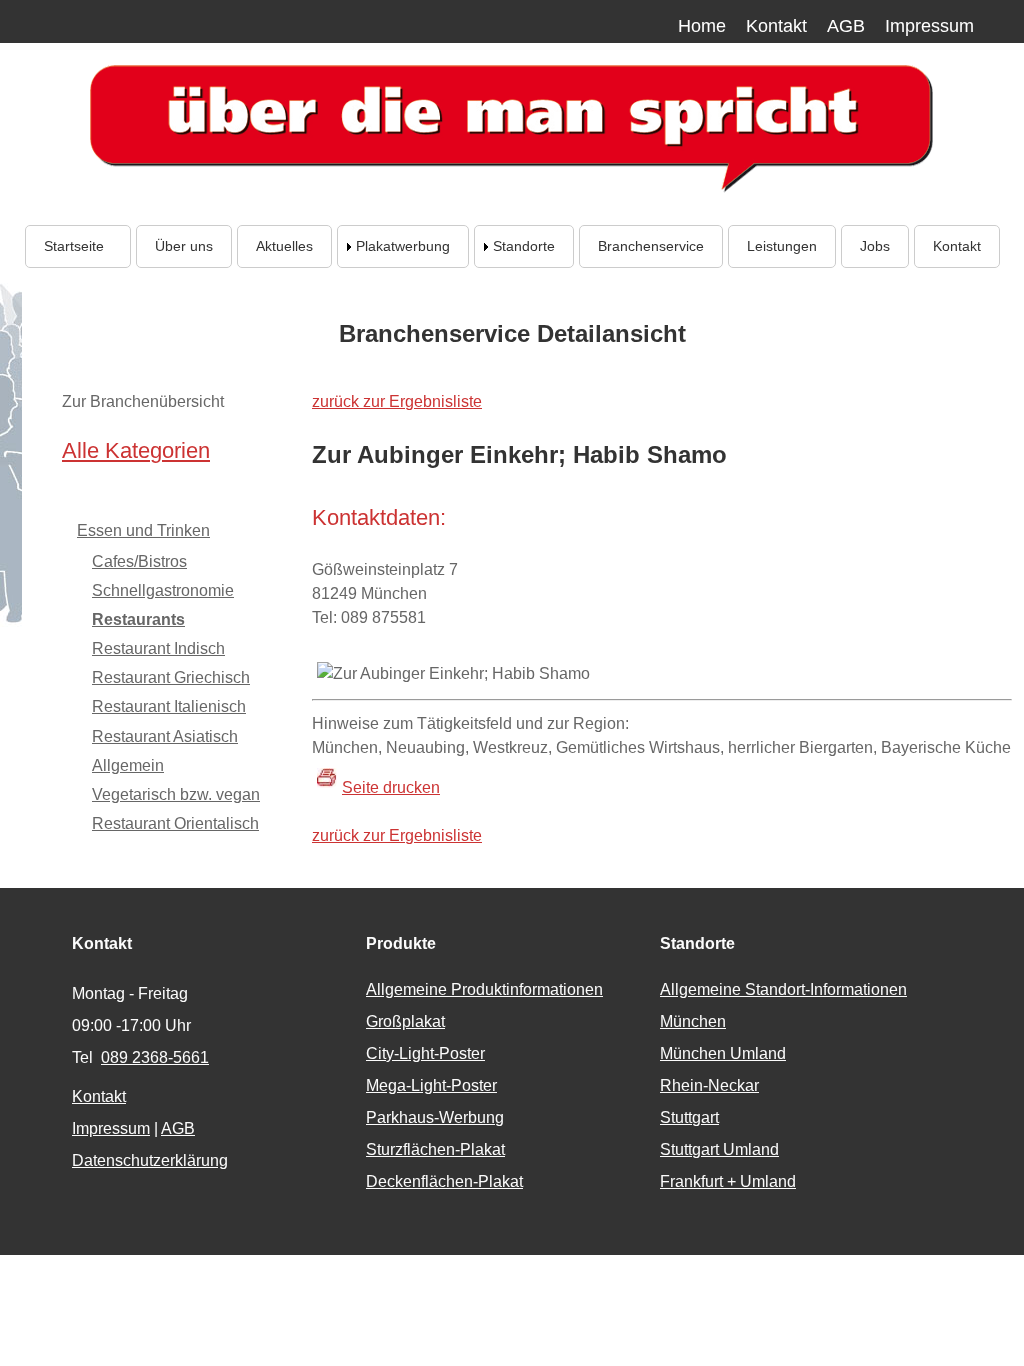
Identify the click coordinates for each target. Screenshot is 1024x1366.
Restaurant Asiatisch (165, 736)
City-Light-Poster (425, 1053)
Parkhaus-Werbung (435, 1117)
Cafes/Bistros (139, 561)
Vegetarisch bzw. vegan (176, 794)
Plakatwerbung (403, 246)
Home (702, 26)
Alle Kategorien (136, 450)
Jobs (875, 246)
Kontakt (776, 26)
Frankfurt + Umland (728, 1181)
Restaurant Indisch (158, 648)
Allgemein (128, 765)
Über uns (184, 246)
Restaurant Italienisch (169, 706)
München (693, 1021)
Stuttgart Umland (719, 1149)
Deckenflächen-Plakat (444, 1181)
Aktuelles (284, 246)
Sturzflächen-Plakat (435, 1149)
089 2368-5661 (155, 1057)
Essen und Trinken (143, 530)
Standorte (524, 246)
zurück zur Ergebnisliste (397, 401)
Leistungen (782, 246)
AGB (846, 26)
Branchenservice (651, 246)
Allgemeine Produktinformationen (484, 989)
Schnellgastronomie (163, 590)
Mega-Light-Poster (431, 1085)
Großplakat (405, 1021)
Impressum (929, 26)
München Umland (723, 1053)
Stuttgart (689, 1117)
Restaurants (138, 619)
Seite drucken (391, 787)
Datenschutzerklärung (150, 1160)
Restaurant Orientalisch (175, 823)
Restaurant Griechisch (171, 677)
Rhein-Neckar (709, 1085)
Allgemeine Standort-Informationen (783, 989)
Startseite (78, 246)
